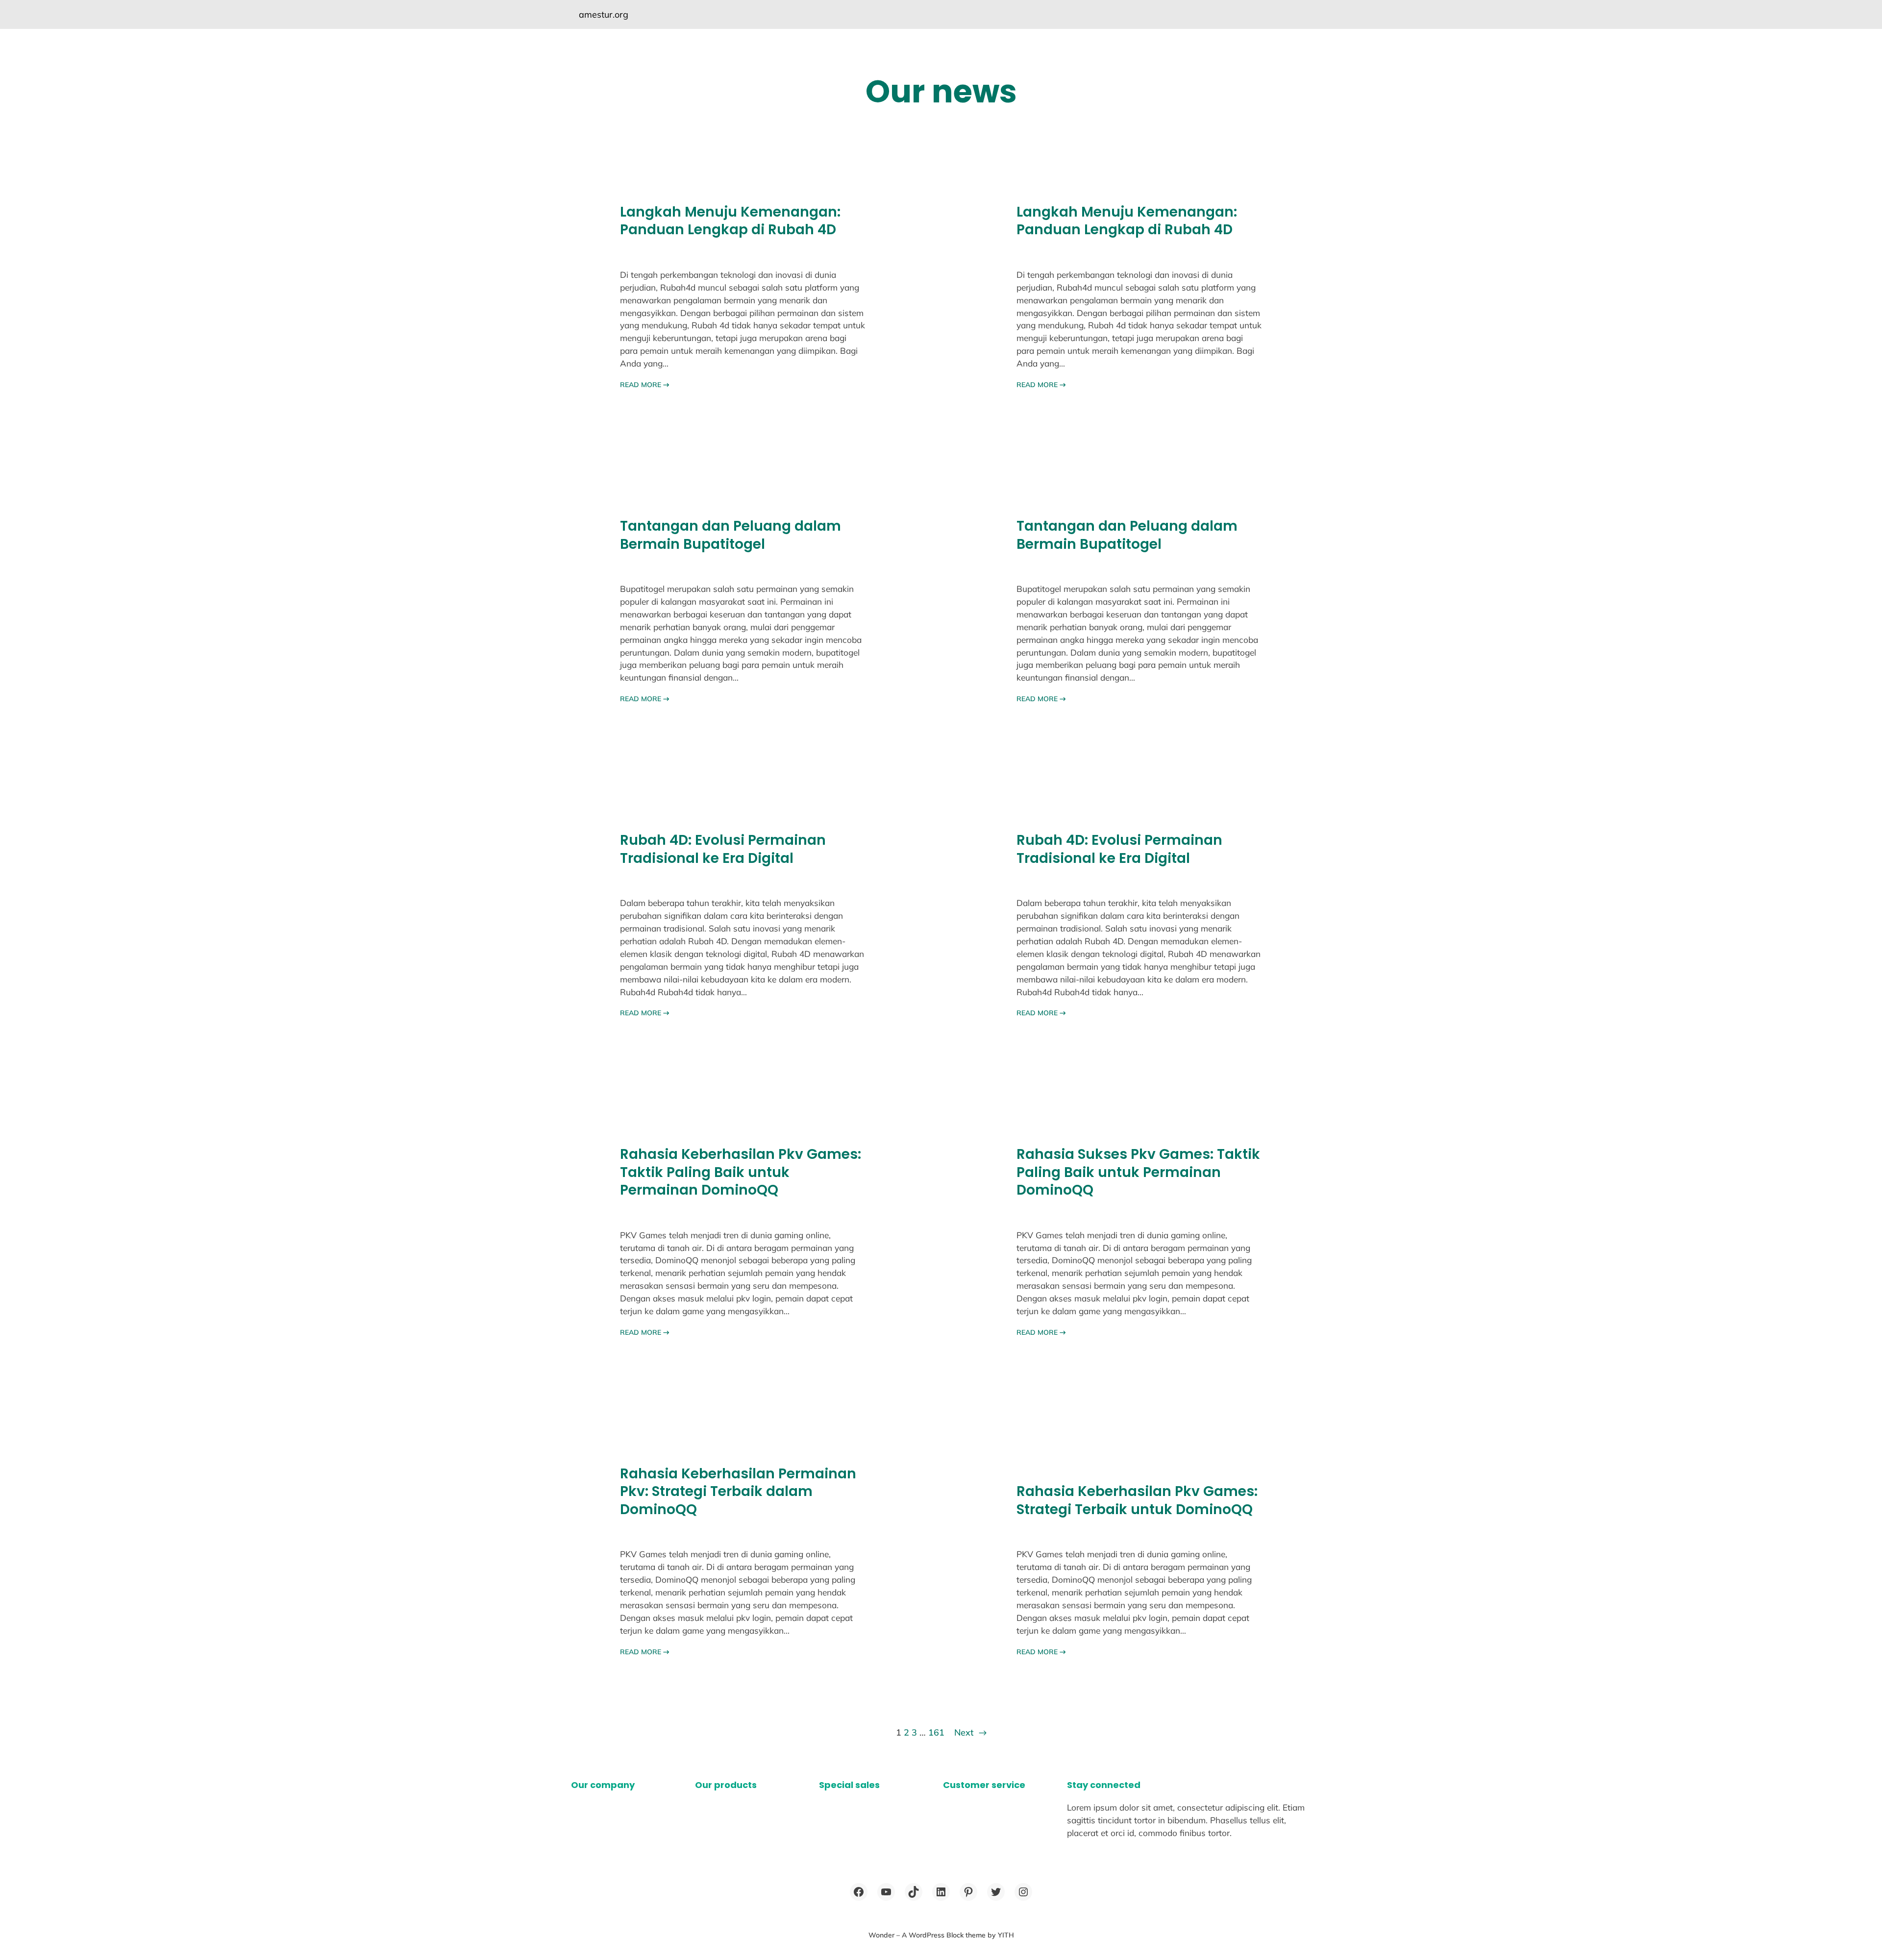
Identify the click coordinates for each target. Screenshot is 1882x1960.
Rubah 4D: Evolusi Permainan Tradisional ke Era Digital (723, 849)
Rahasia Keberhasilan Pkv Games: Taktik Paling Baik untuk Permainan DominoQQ (741, 1172)
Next (970, 1732)
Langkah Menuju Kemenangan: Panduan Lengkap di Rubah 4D (730, 221)
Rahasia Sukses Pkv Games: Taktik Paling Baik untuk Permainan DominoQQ (1138, 1172)
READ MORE (645, 385)
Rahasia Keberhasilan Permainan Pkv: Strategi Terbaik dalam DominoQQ (738, 1492)
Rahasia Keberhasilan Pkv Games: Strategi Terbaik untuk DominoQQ (1137, 1501)
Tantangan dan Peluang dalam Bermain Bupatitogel (731, 535)
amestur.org (604, 14)
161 (936, 1732)
